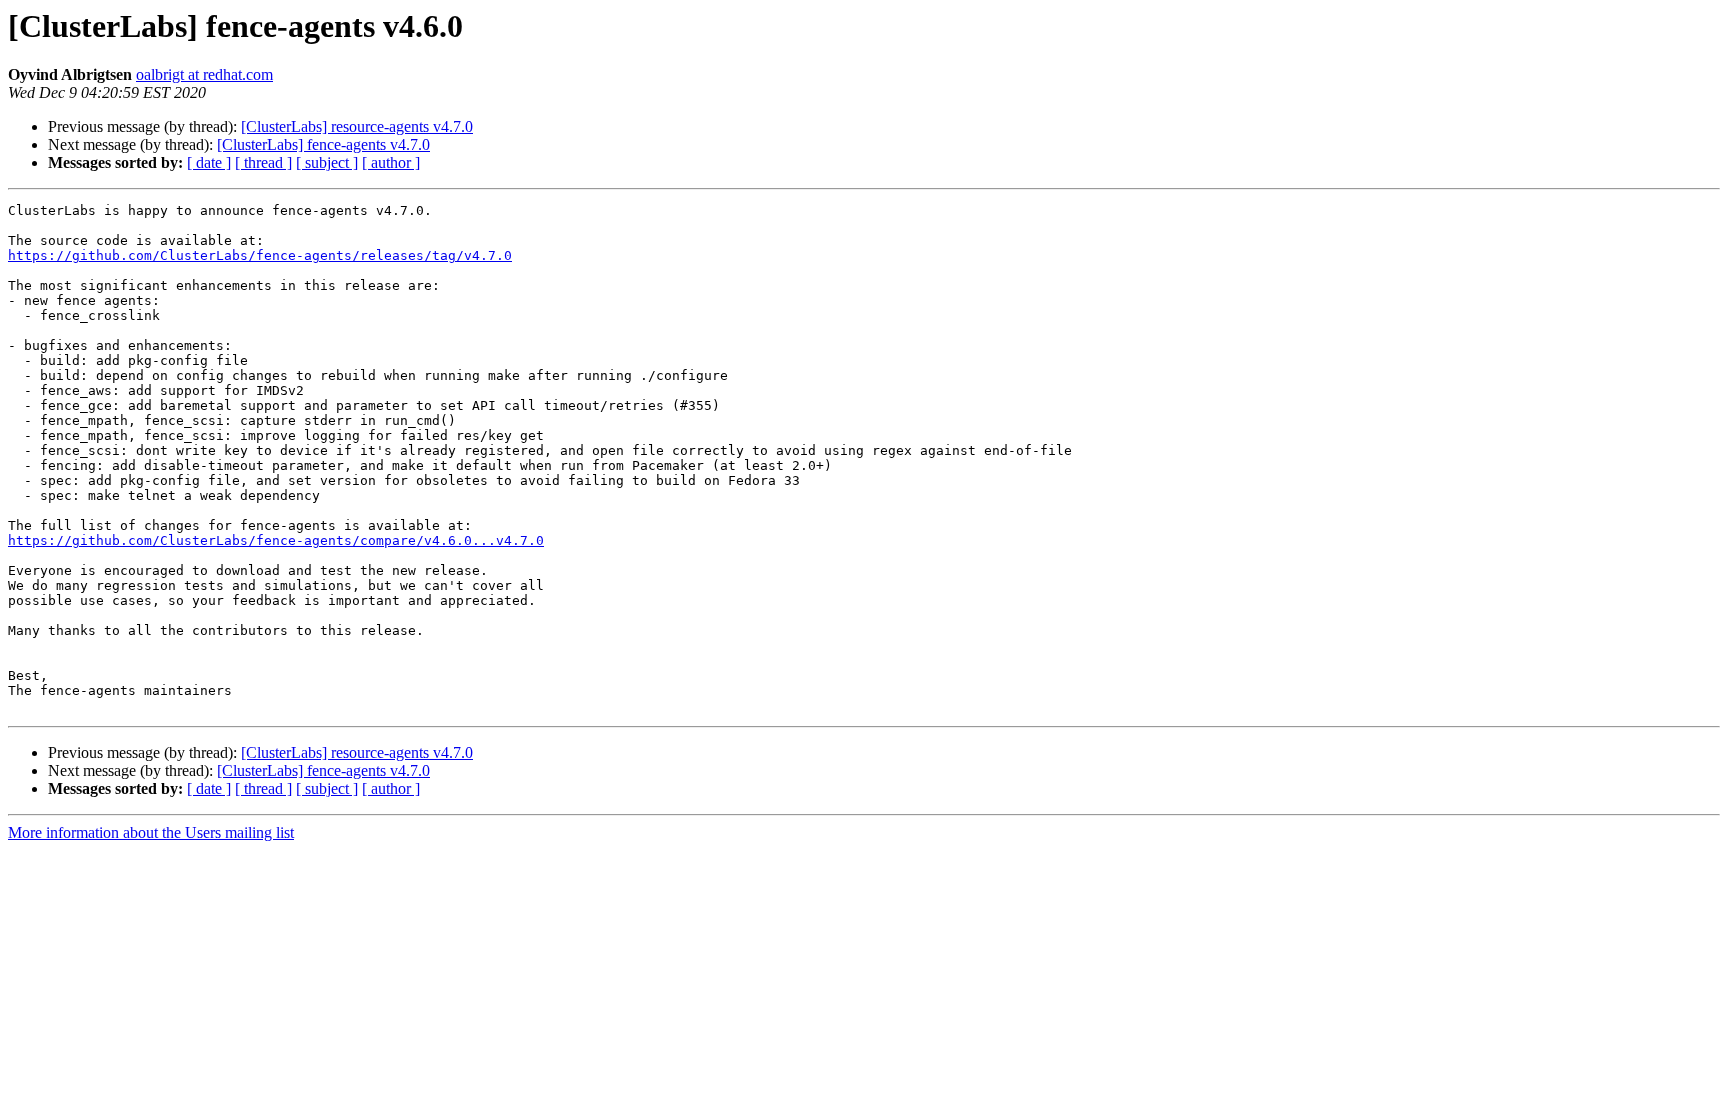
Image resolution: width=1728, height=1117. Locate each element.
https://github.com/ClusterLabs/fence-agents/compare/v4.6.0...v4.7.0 (276, 540)
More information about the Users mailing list (151, 832)
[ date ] (209, 162)
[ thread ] (263, 162)
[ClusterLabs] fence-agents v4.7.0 (323, 144)
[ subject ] (327, 162)
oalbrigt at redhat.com (204, 74)
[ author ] (391, 162)
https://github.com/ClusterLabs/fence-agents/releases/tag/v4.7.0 (260, 255)
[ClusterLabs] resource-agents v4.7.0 (357, 126)
